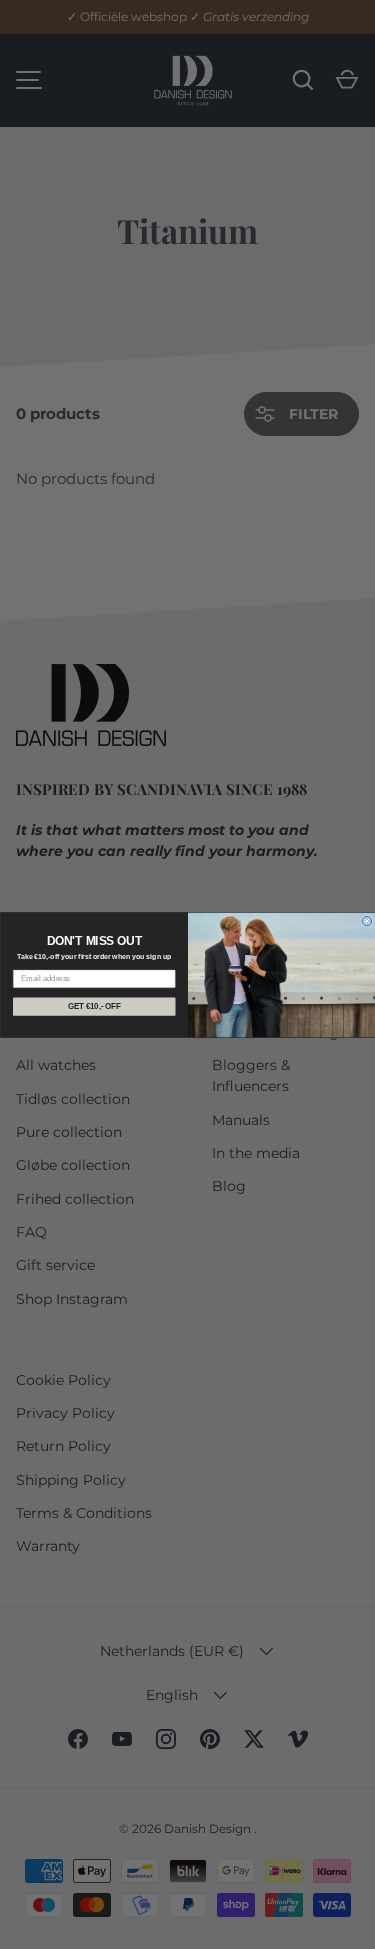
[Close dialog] (367, 921)
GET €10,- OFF (94, 1006)
